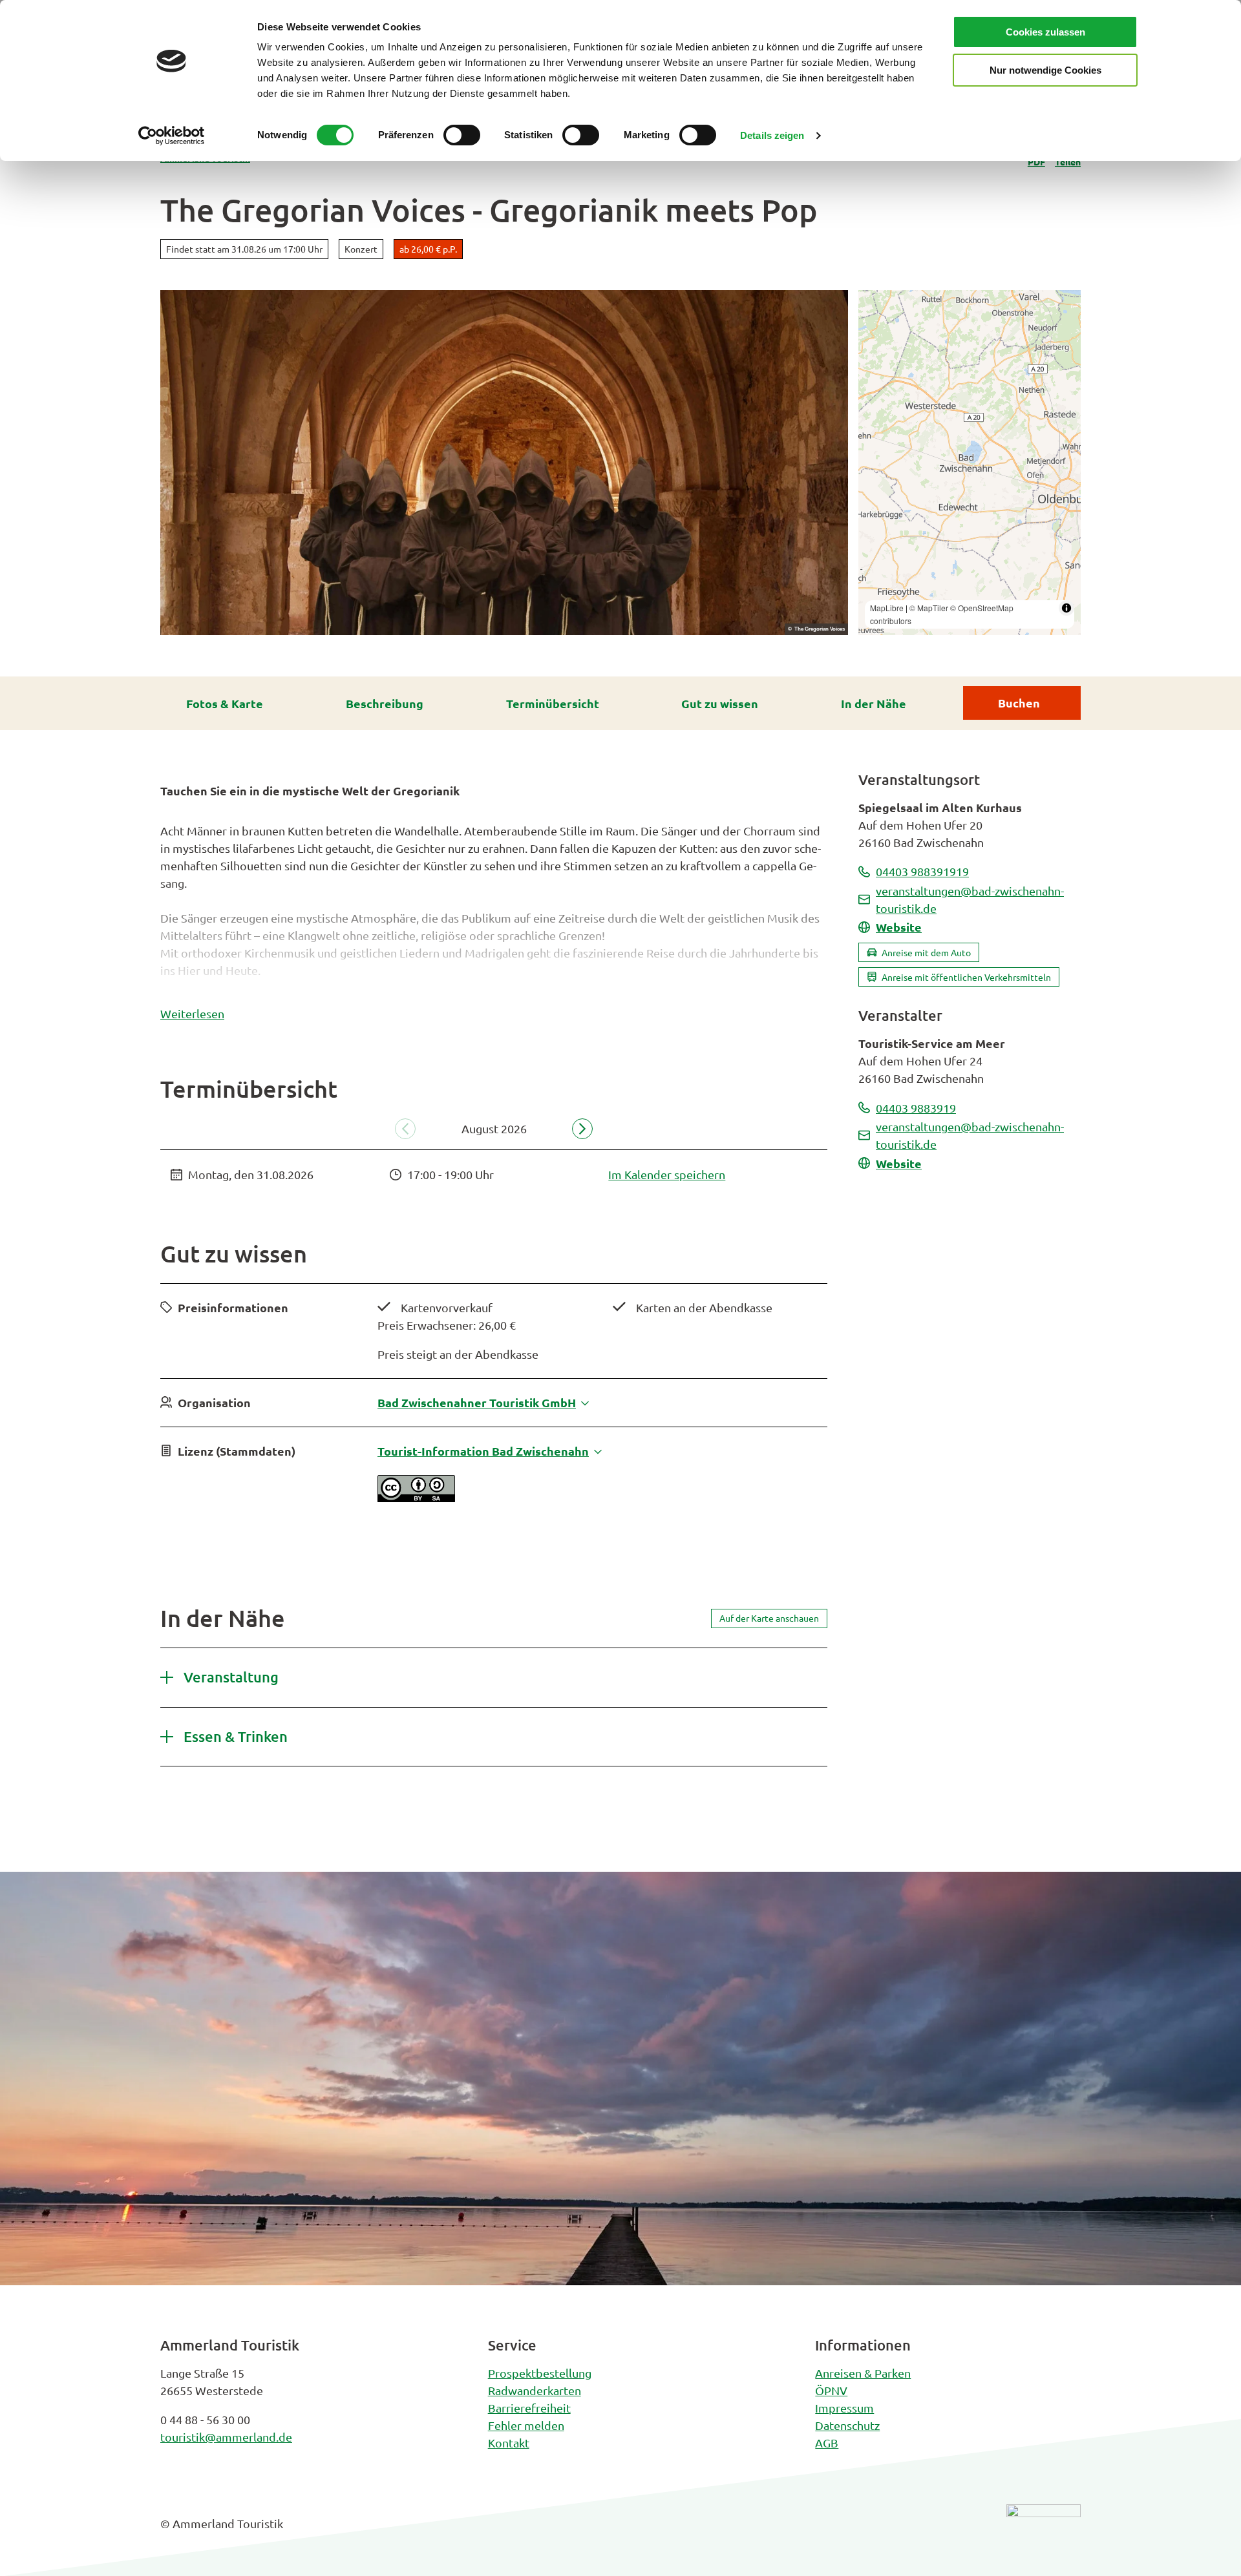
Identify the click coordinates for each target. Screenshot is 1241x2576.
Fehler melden (526, 2425)
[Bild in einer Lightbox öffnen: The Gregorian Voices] (504, 463)
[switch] (462, 135)
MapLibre (887, 608)
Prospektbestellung (540, 2373)
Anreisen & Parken (863, 2373)
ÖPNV (831, 2390)
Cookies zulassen (1045, 32)
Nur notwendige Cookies (1045, 70)
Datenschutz (847, 2425)
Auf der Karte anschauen (769, 1618)
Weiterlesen (192, 1013)
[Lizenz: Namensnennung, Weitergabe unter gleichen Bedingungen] (416, 1497)
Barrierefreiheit (529, 2408)
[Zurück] (405, 1129)
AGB (827, 2443)
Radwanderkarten (535, 2390)
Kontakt (509, 2443)
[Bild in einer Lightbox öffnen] (1044, 2533)
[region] (970, 463)
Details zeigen (772, 135)
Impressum (844, 2408)
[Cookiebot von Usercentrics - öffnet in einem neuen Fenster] (172, 136)
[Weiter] (582, 1129)
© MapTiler (929, 608)
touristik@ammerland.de (226, 2437)
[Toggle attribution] (1066, 608)
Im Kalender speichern (667, 1174)
